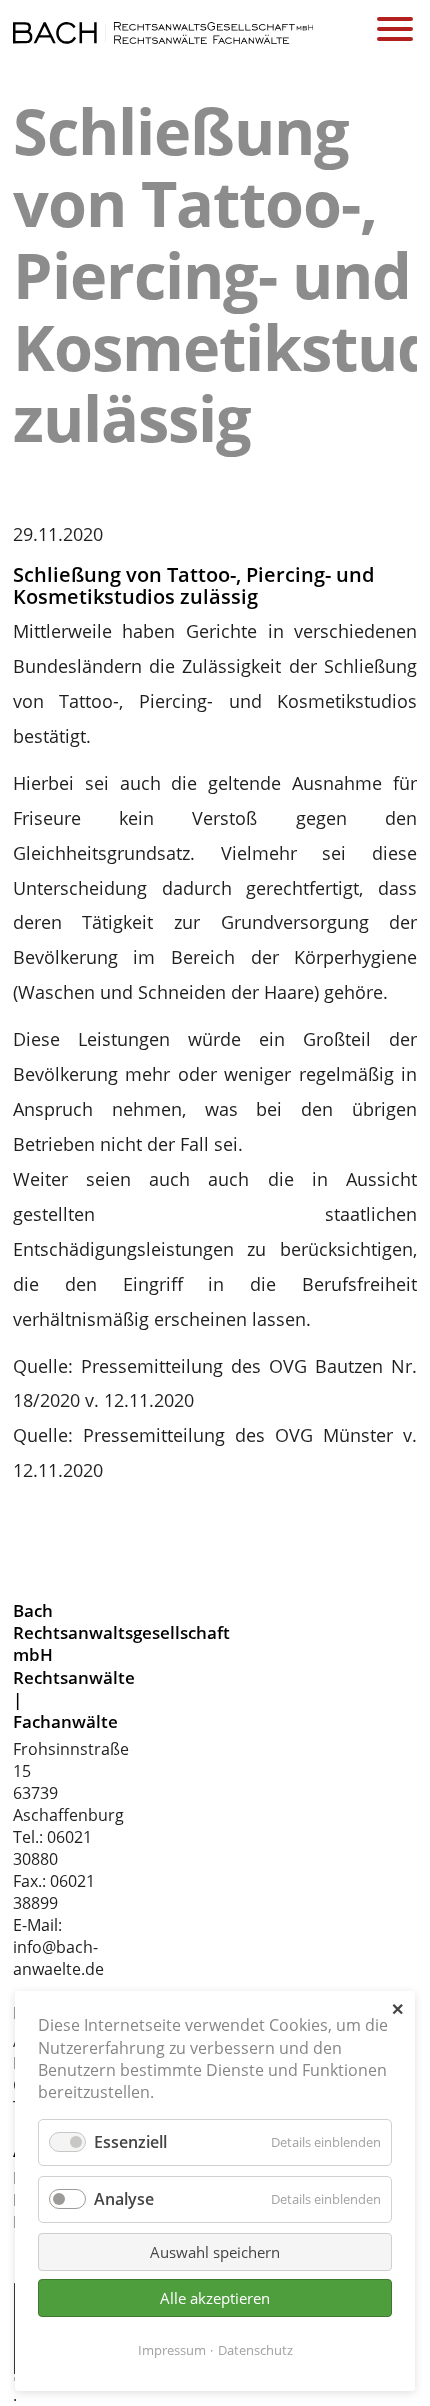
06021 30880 (52, 1848)
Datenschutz (255, 2350)
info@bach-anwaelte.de (58, 1958)
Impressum (172, 2350)
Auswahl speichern (215, 2252)
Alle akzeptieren (215, 2298)
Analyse (124, 2199)
